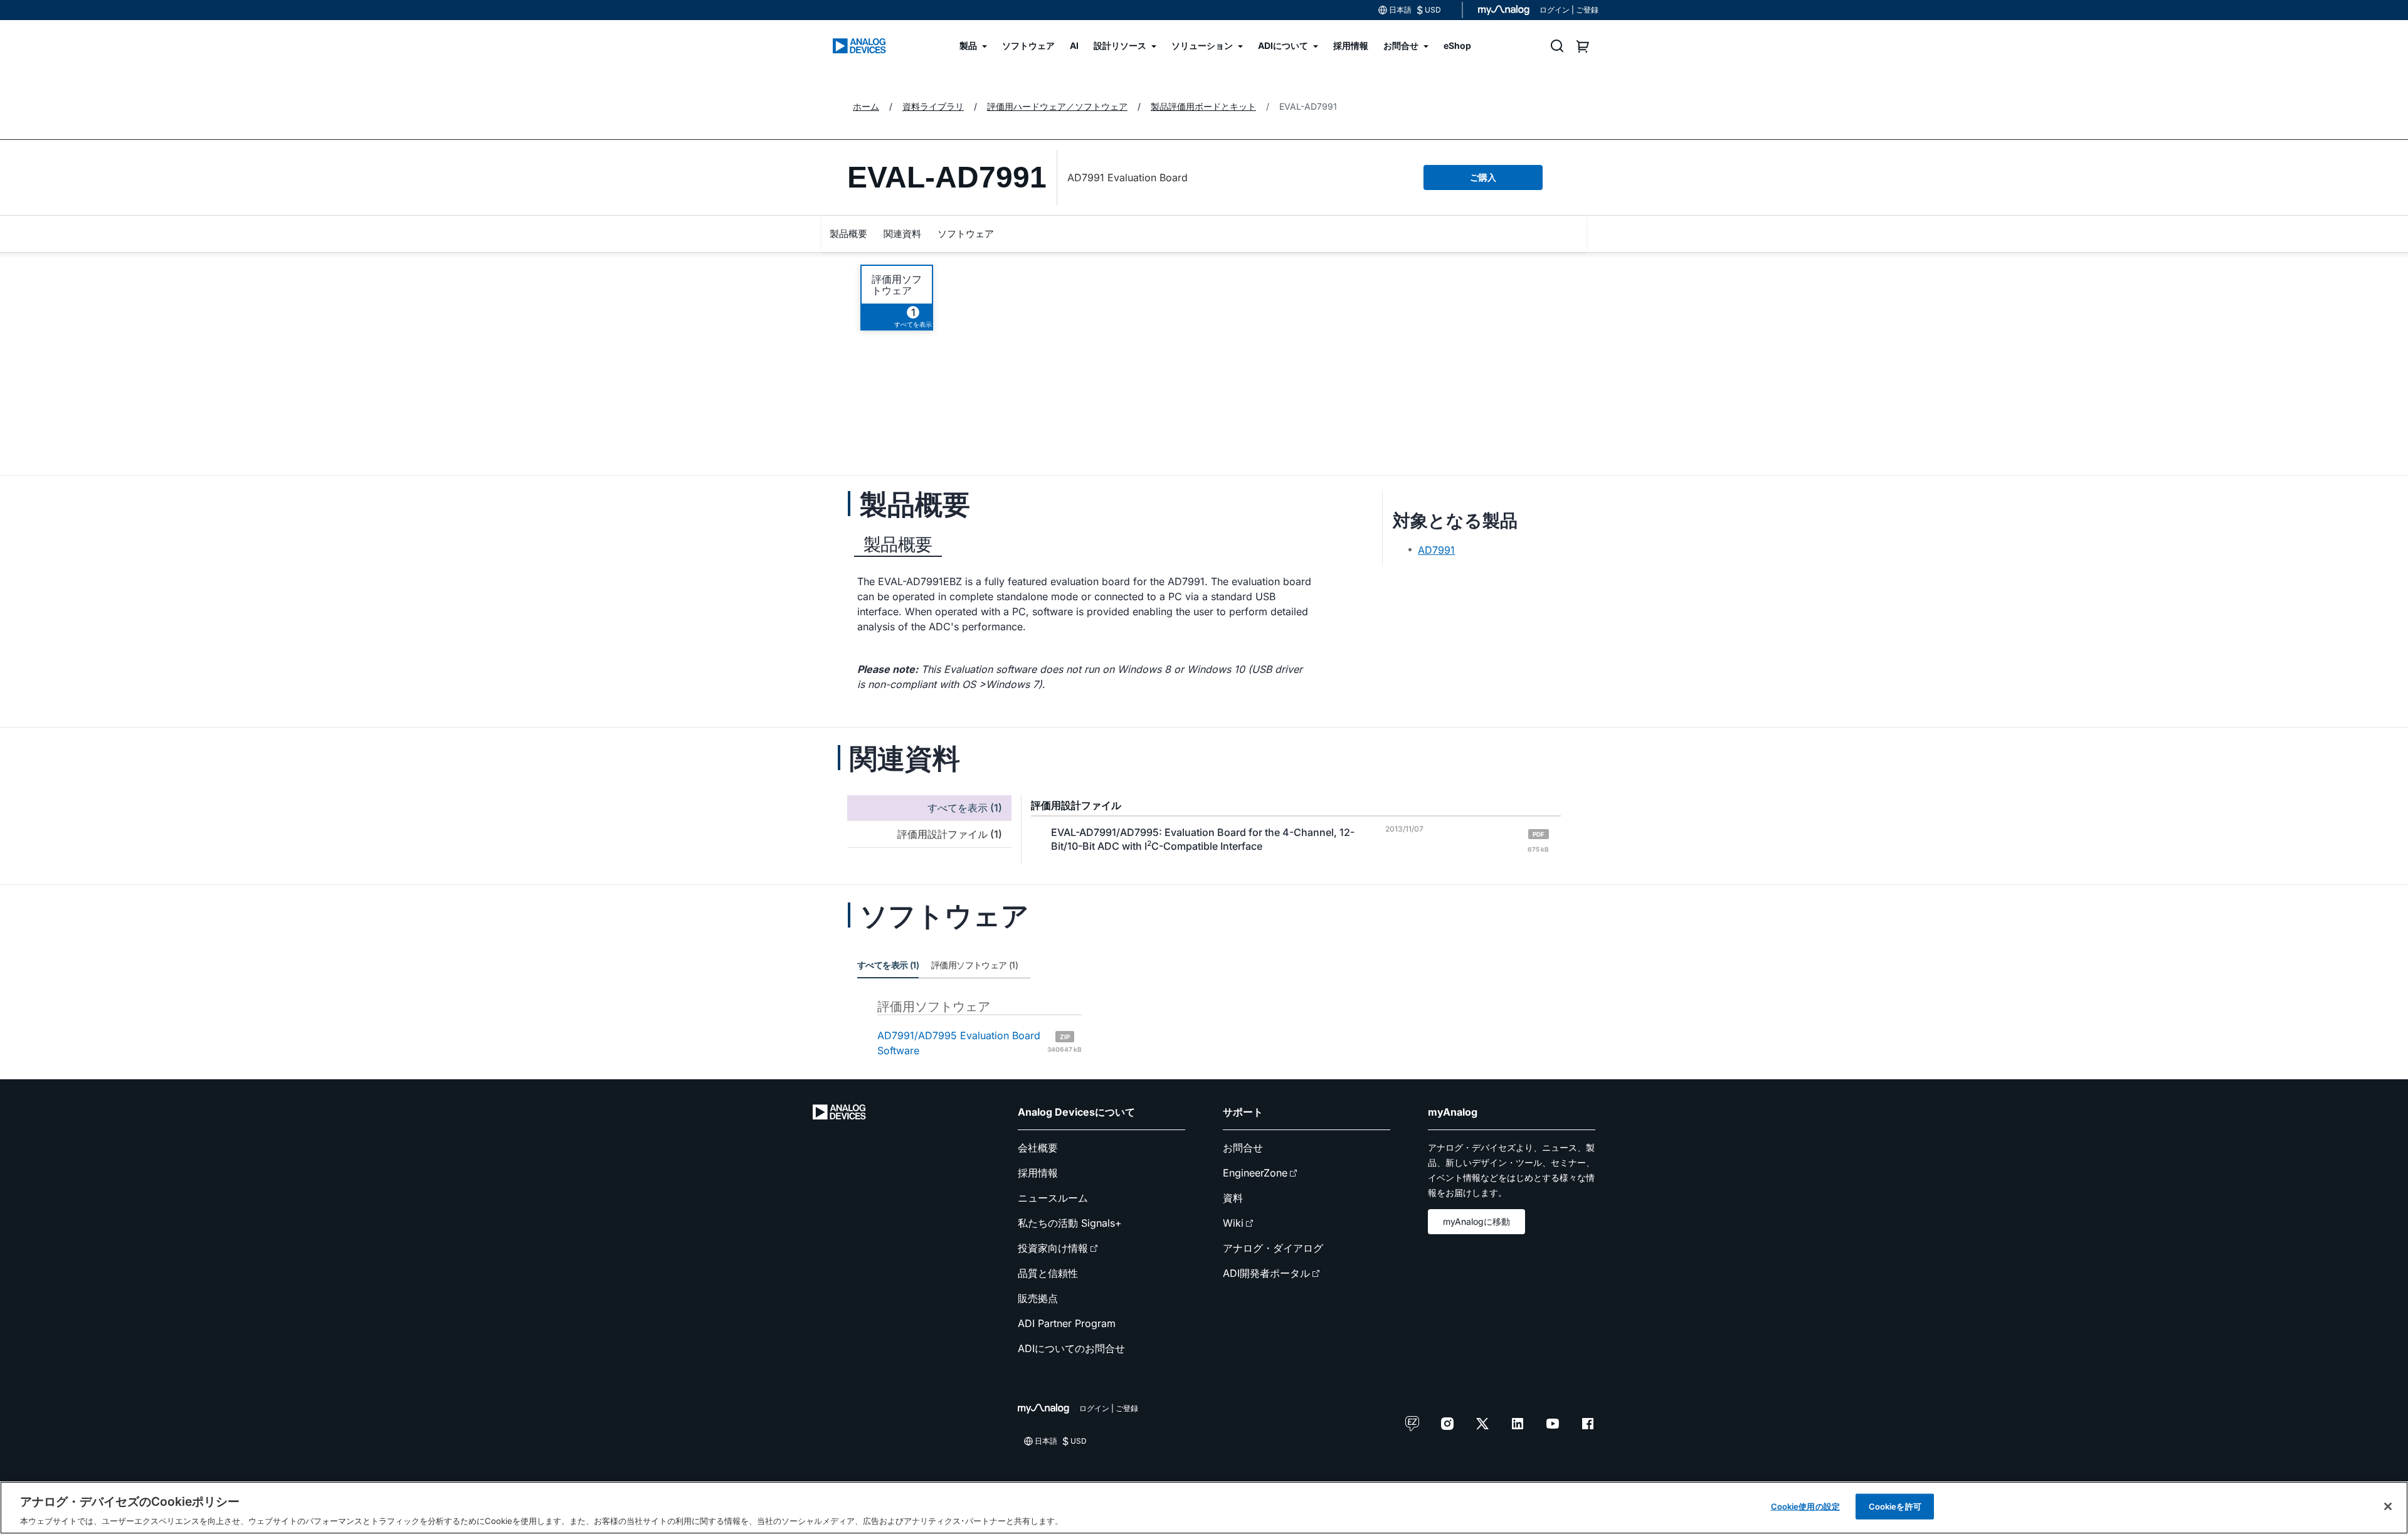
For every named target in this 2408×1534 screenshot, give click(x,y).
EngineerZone (1255, 1173)
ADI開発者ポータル (1266, 1273)
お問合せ (1243, 1148)
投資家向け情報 (1053, 1248)
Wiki (1233, 1223)
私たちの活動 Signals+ (1070, 1223)
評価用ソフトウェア (897, 285)
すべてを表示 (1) (888, 965)
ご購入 (1483, 177)
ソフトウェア (966, 234)
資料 (1233, 1198)
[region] (1204, 1508)
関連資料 (902, 234)
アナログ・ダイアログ (1273, 1248)
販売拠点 (1038, 1298)
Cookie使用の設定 (1805, 1506)
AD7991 (1436, 550)
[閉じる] (2388, 1506)
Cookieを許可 (1895, 1506)
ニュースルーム (1053, 1198)
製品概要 (848, 234)
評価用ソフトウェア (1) (974, 965)
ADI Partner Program (1067, 1323)
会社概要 (1038, 1148)
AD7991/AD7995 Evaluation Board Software (980, 1043)
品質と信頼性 (1048, 1273)
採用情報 (1038, 1173)
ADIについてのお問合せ (1071, 1348)
